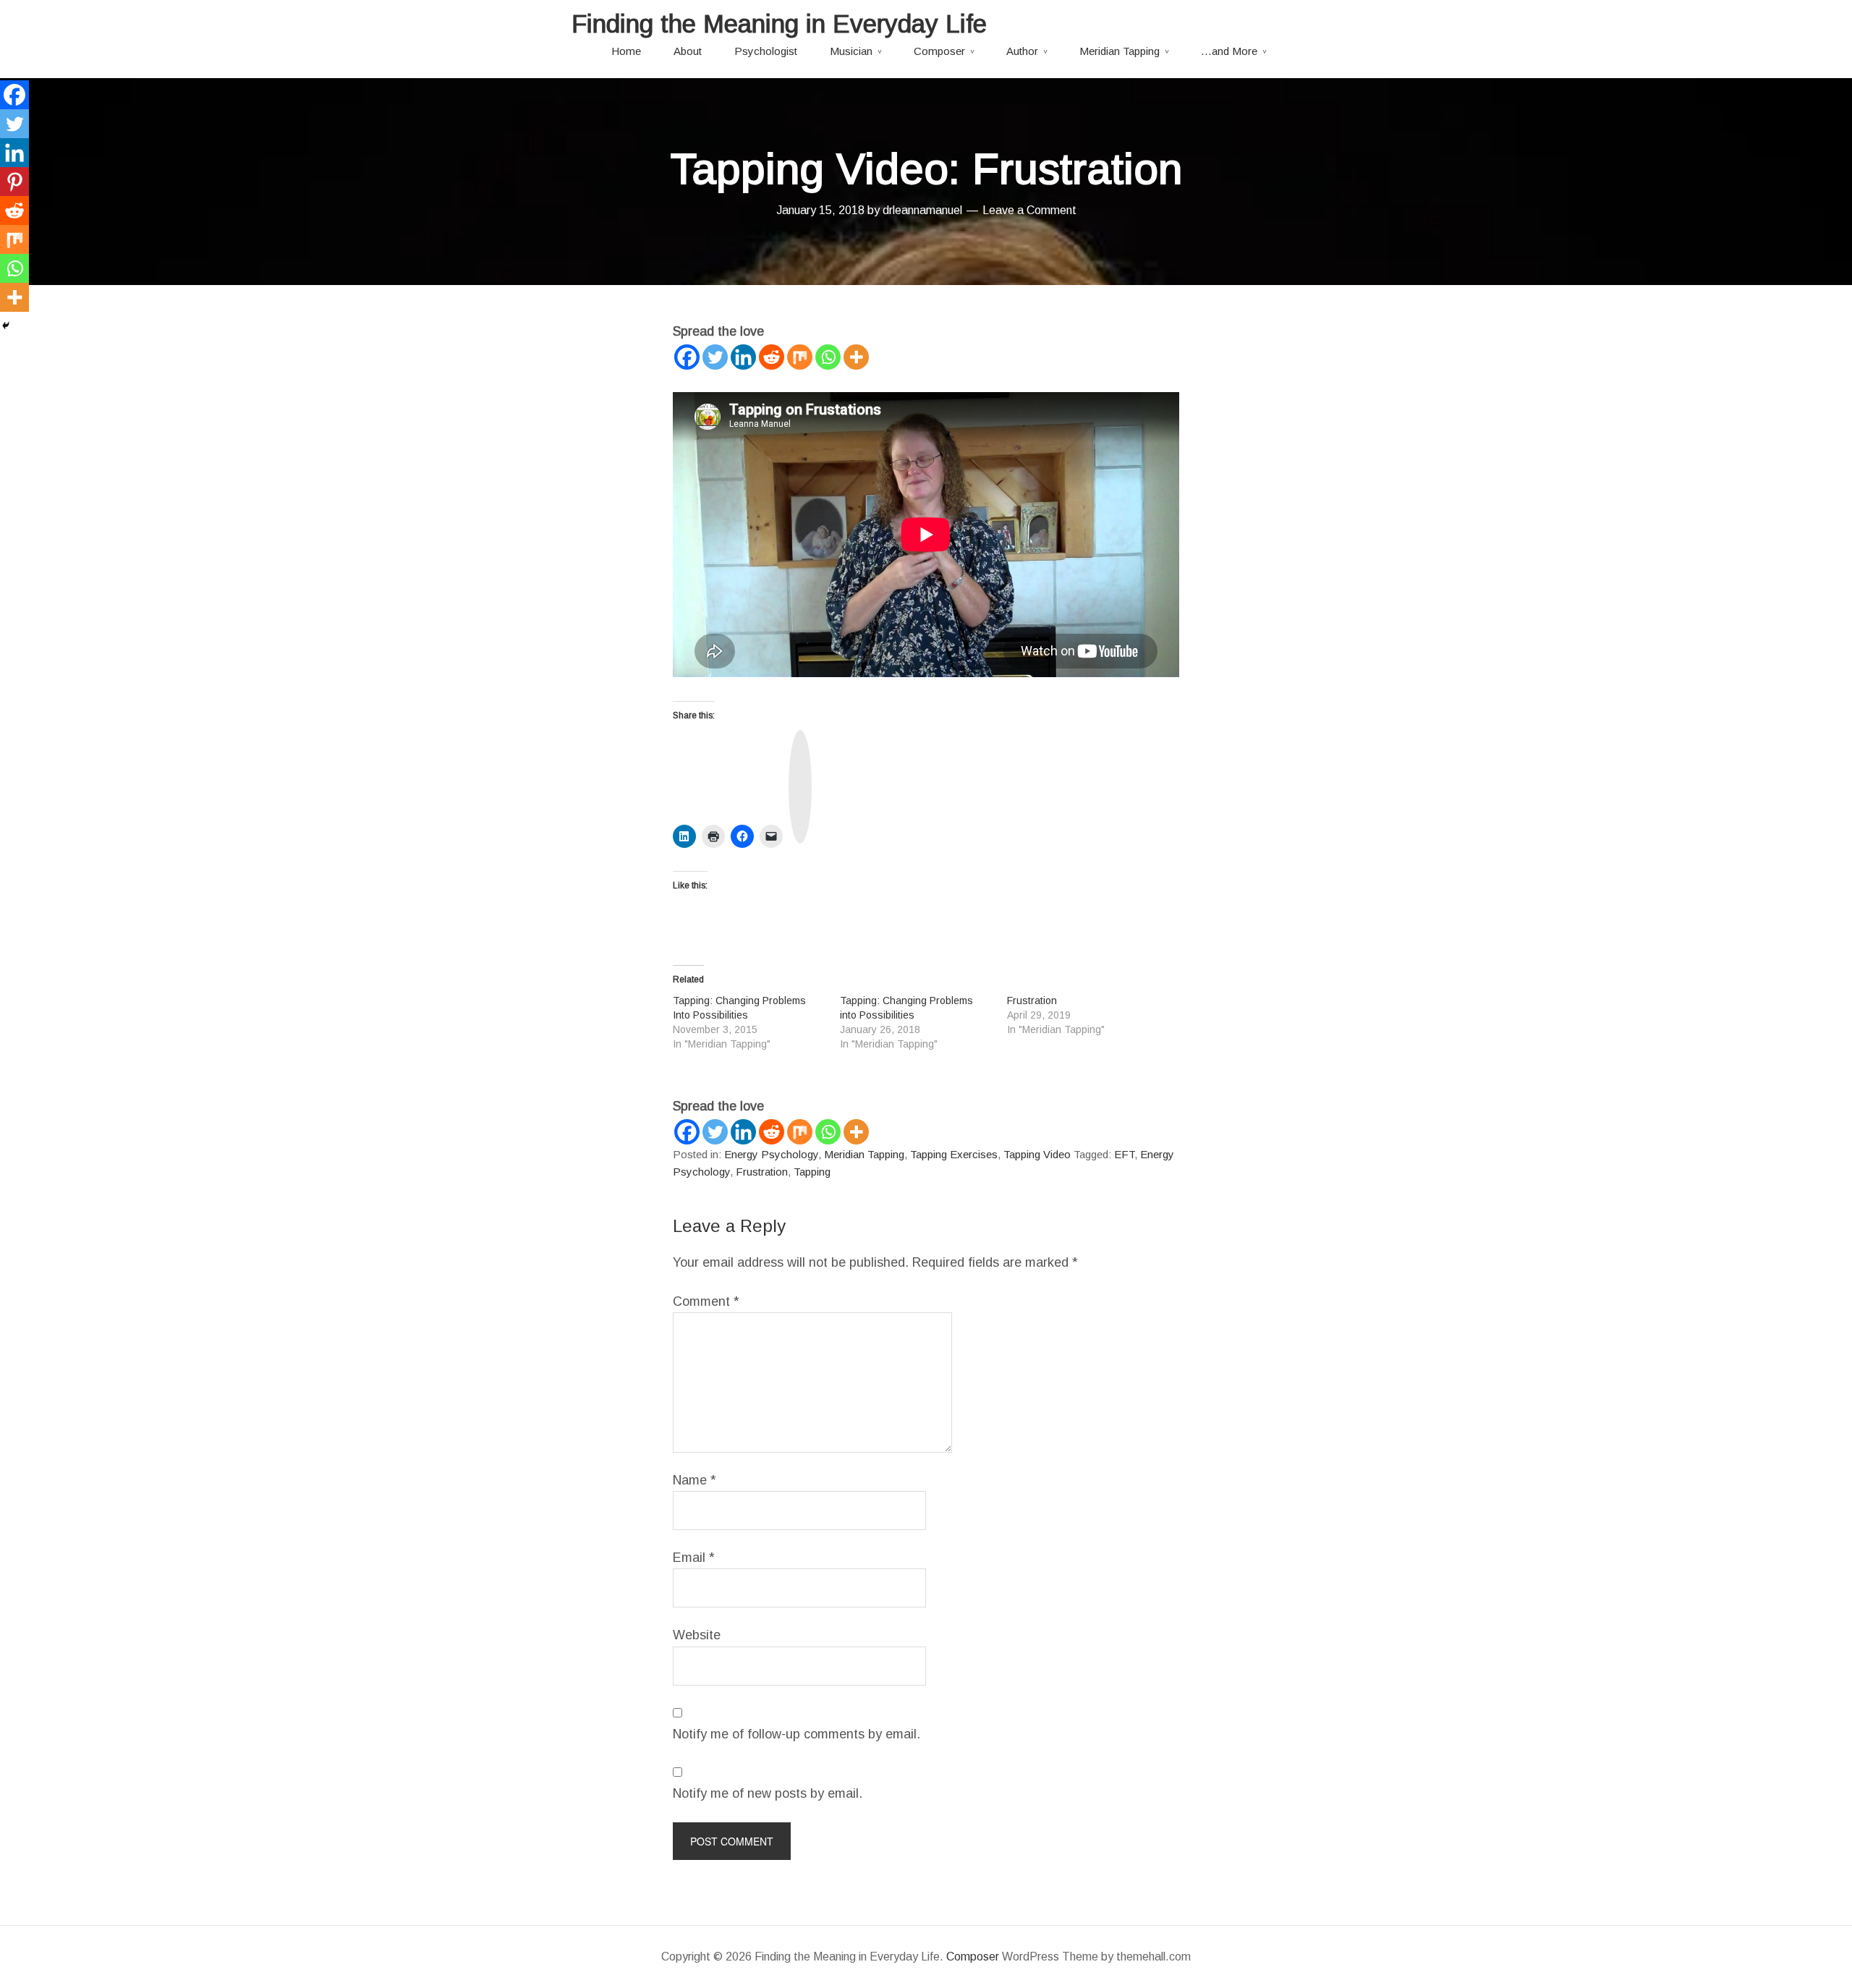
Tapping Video (1037, 1154)
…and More (1229, 51)
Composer (939, 51)
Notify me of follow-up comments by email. (797, 1734)
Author (1022, 51)
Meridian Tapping (1120, 51)
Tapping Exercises (954, 1154)
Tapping (812, 1172)
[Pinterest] (14, 182)
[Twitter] (715, 357)
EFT (1124, 1154)
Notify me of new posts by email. (768, 1793)
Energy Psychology (771, 1154)
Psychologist (766, 51)
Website (697, 1635)
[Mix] (800, 357)
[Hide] (6, 326)
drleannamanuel (922, 210)
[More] (856, 357)
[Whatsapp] (828, 357)
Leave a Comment (1029, 210)
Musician (851, 51)
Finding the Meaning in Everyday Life (779, 24)
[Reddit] (772, 357)
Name (694, 1480)
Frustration (1032, 1001)
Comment (706, 1301)
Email (694, 1558)
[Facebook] (687, 357)
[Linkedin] (743, 357)
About (688, 51)
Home (626, 51)
